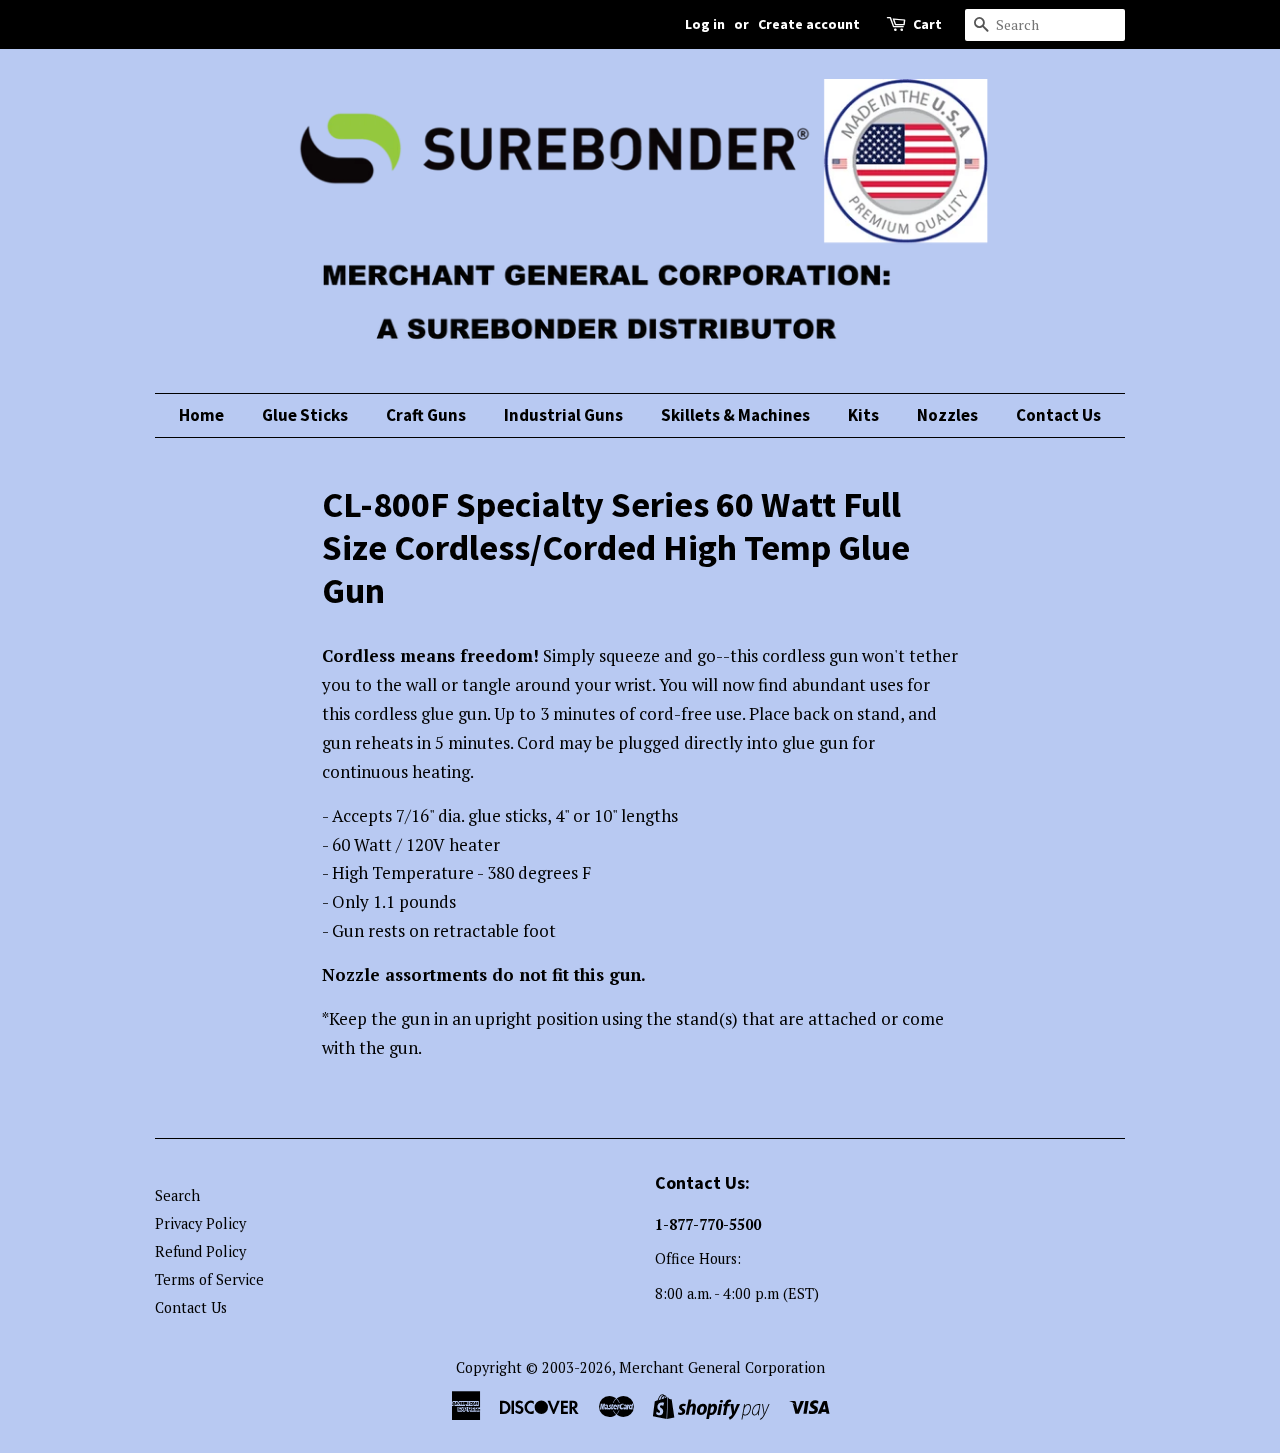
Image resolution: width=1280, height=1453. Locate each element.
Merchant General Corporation (722, 1367)
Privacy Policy (200, 1223)
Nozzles (947, 415)
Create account (809, 24)
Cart (927, 24)
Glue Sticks (305, 415)
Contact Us (1058, 415)
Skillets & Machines (735, 415)
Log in (705, 24)
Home (201, 415)
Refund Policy (200, 1251)
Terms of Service (209, 1279)
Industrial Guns (563, 415)
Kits (863, 415)
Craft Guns (426, 415)
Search (177, 1195)
